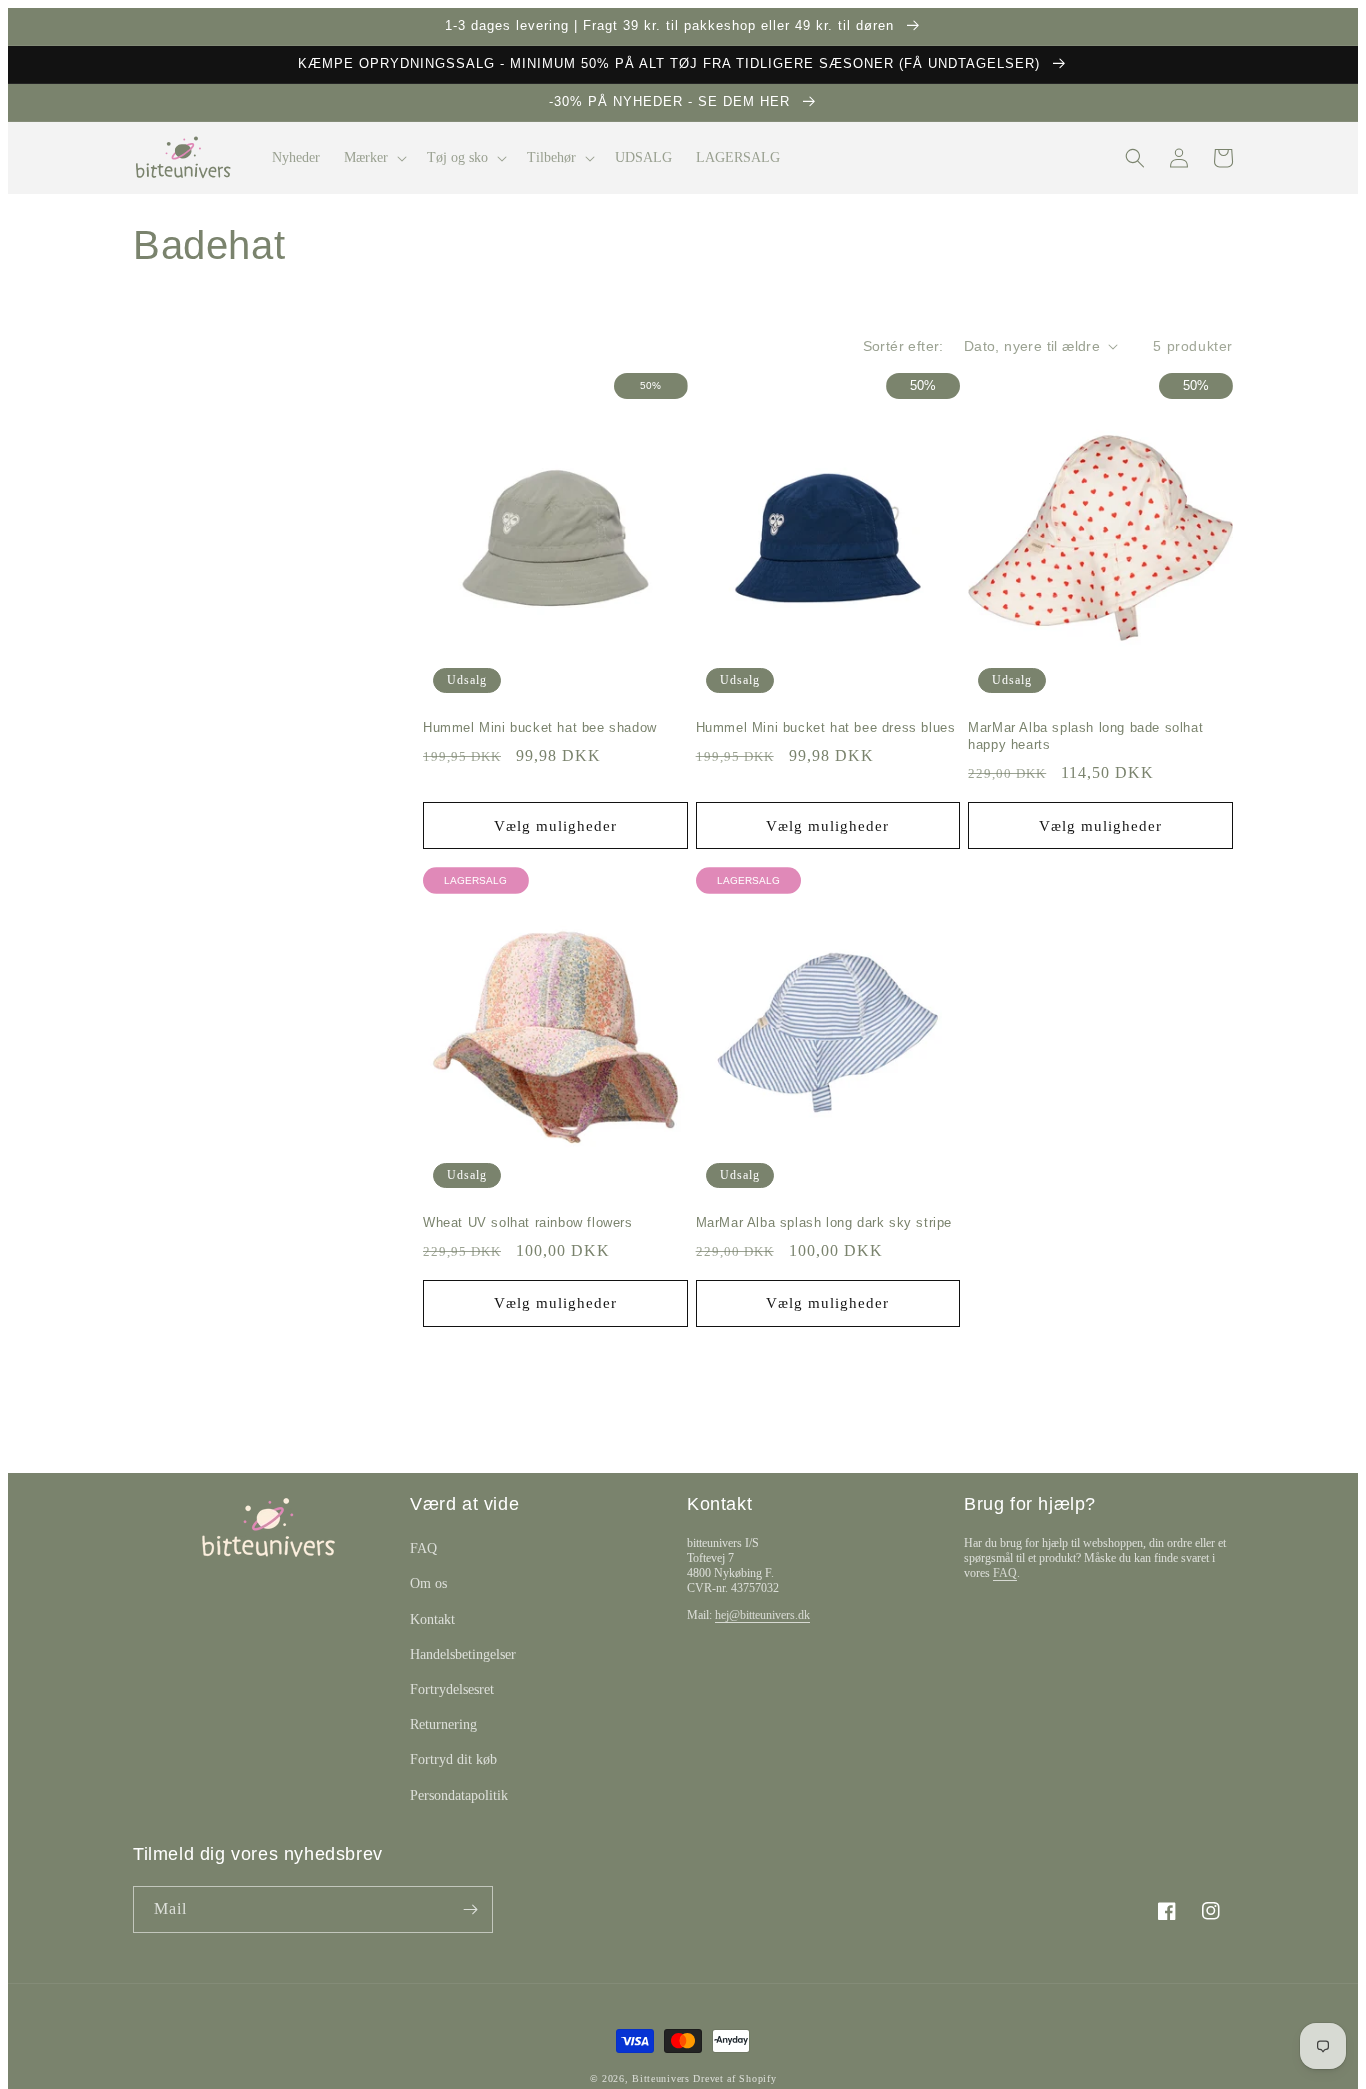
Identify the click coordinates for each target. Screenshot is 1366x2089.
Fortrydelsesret (452, 1689)
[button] (373, 158)
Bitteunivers (660, 2078)
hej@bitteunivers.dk (762, 1615)
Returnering (443, 1724)
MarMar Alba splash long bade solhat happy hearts (1085, 736)
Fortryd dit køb (453, 1759)
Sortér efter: (903, 346)
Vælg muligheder (555, 826)
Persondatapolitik (459, 1795)
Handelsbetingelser (463, 1654)
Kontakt (432, 1619)
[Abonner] (470, 1909)
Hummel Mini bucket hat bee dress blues (826, 727)
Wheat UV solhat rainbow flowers (528, 1222)
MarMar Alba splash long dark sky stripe (824, 1222)
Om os (428, 1583)
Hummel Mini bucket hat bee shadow (540, 727)
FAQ (423, 1548)
